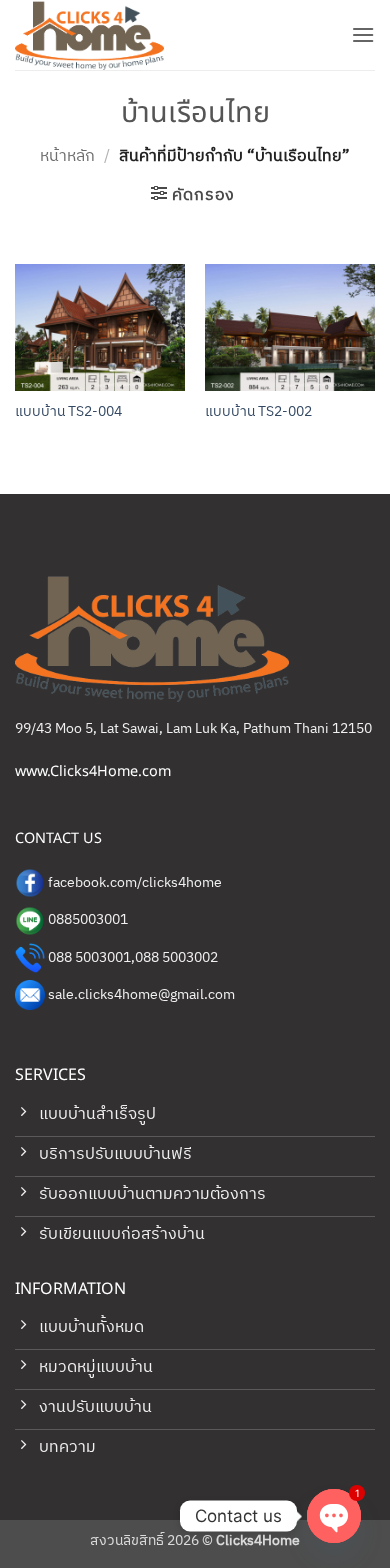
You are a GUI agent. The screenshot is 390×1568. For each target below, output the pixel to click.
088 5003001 (89, 958)
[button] (363, 34)
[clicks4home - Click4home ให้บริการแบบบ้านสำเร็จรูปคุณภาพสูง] (115, 35)
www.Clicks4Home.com (93, 771)
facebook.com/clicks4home (135, 883)
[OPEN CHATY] (334, 1516)
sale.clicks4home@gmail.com (141, 995)
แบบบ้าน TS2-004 (68, 413)
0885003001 (88, 920)
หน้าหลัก (67, 156)
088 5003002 (176, 958)
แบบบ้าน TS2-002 (258, 413)
